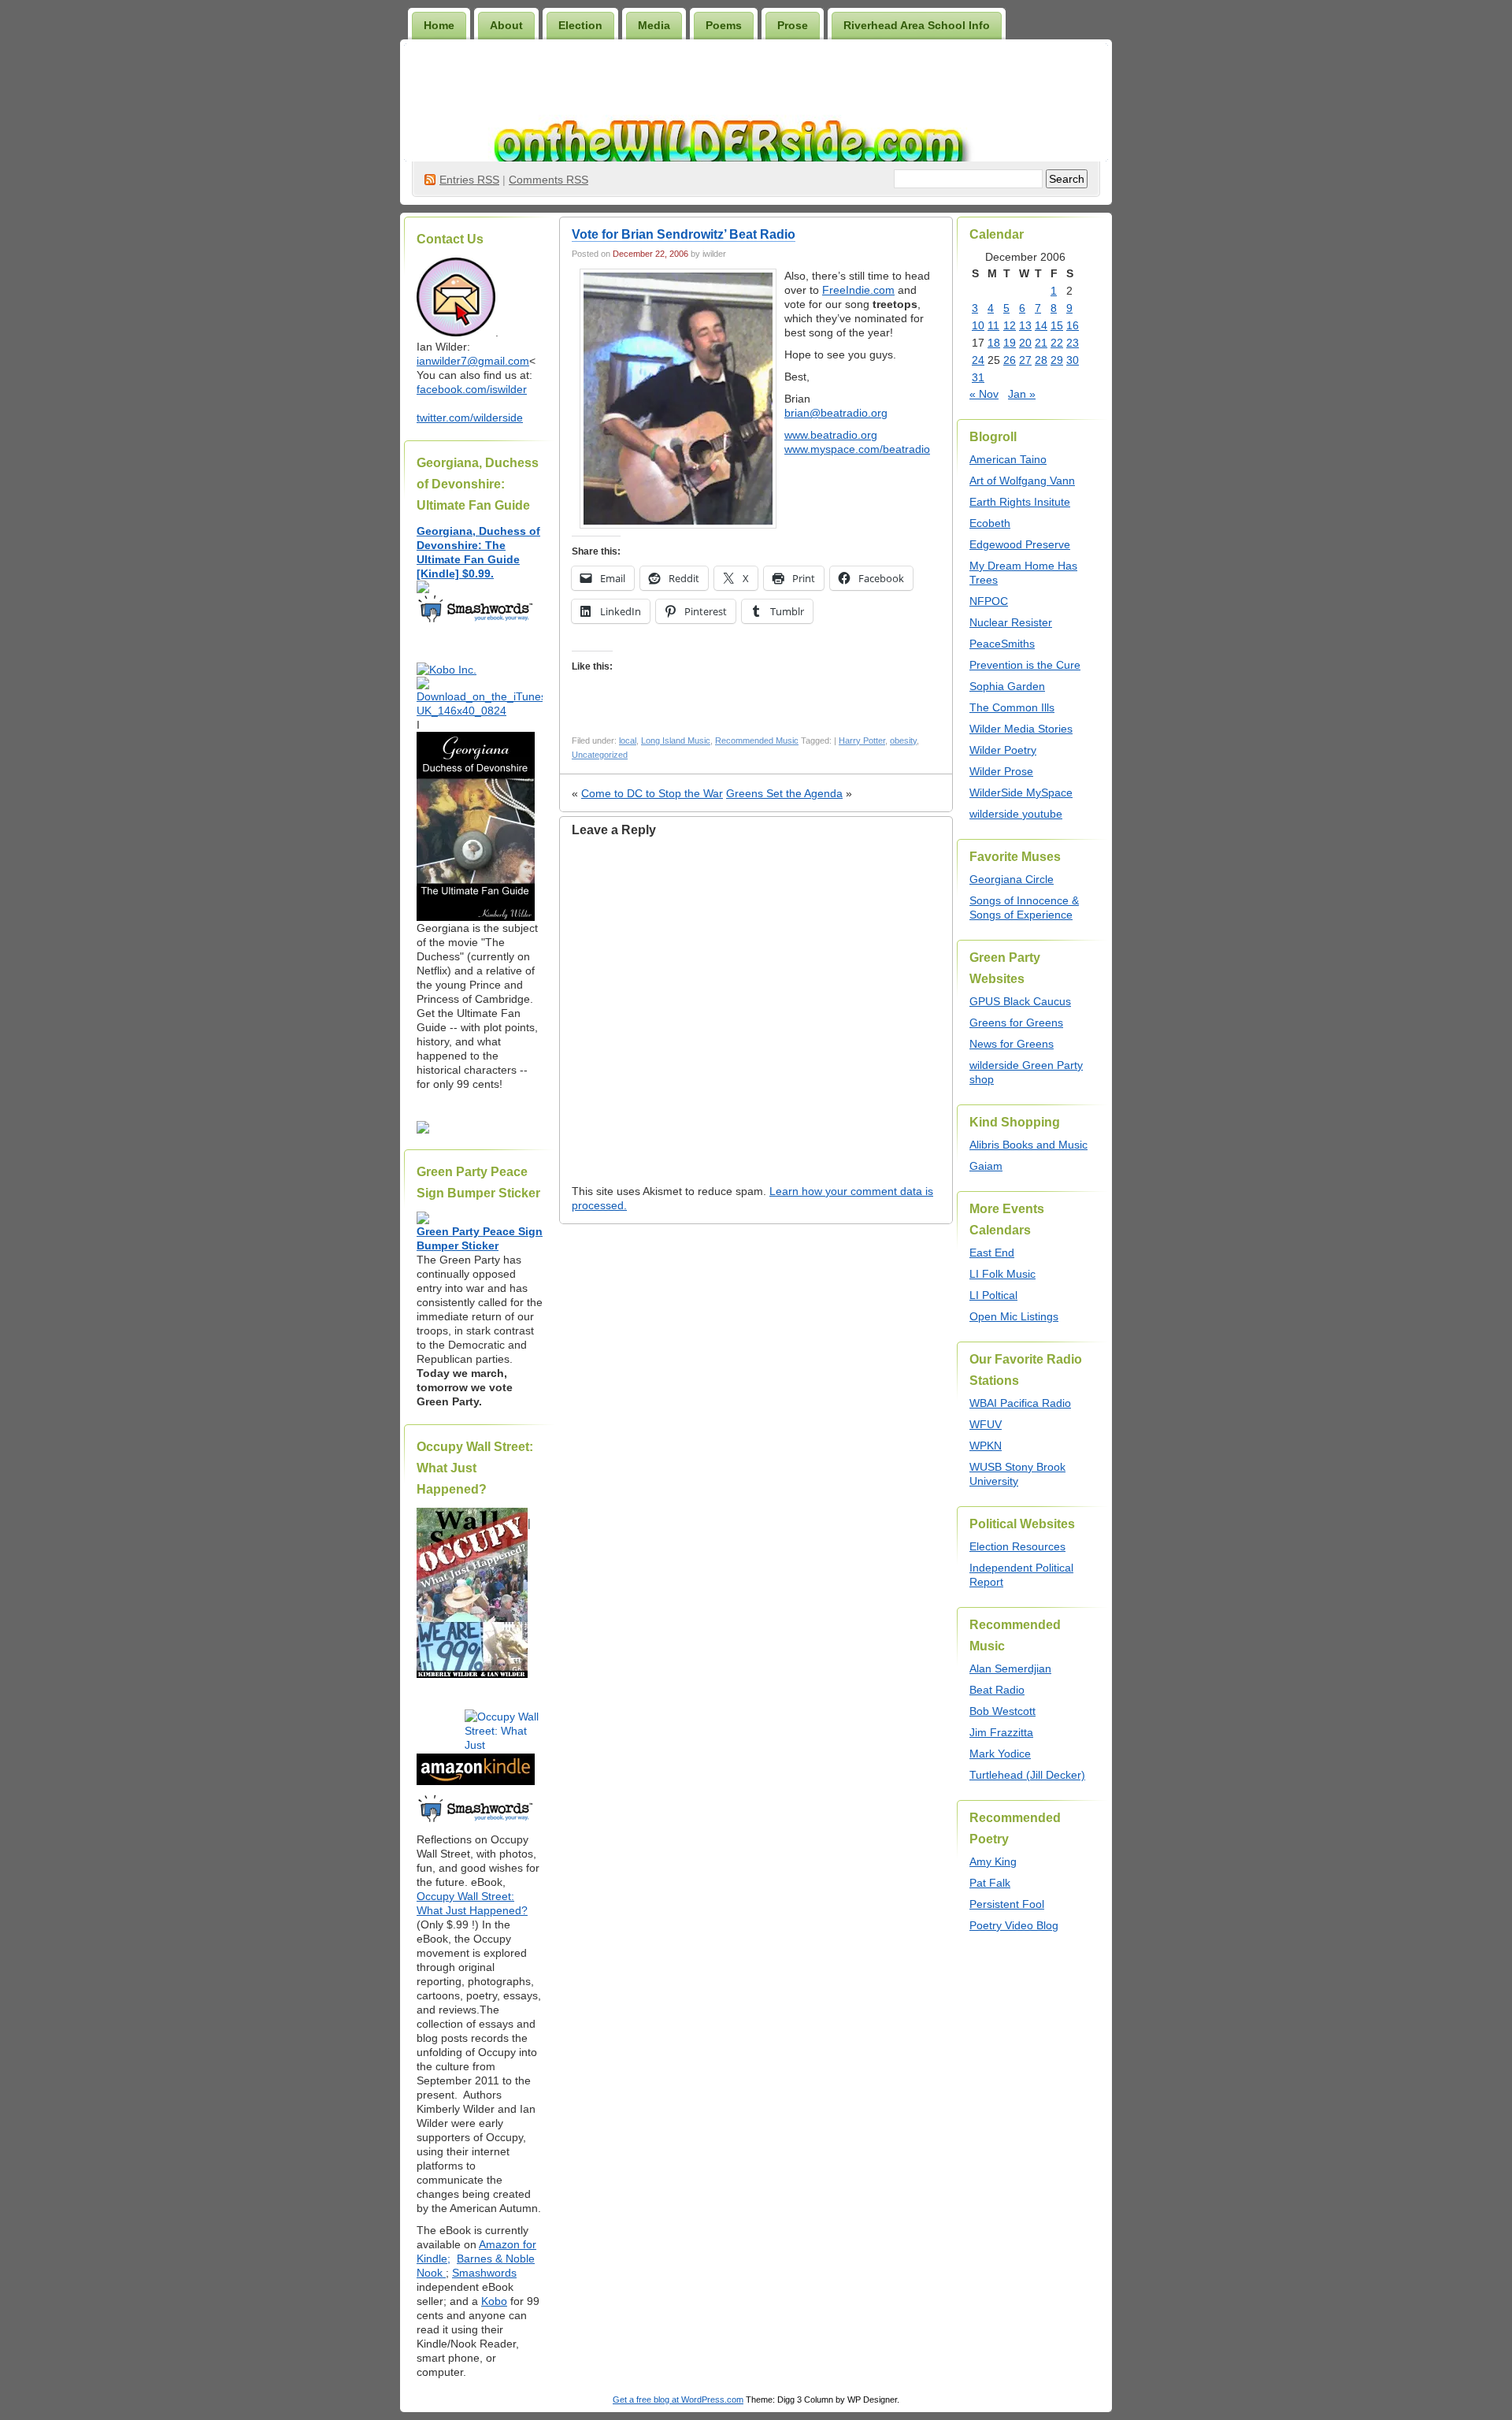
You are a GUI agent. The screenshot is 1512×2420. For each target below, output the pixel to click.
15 (1057, 325)
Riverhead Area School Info (917, 25)
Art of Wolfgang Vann (1022, 481)
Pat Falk (990, 1883)
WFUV (986, 1424)
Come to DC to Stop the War (652, 793)
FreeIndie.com (858, 290)
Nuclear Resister (1011, 622)
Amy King (993, 1861)
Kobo (494, 2301)
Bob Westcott (1002, 1711)
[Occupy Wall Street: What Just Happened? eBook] (476, 1821)
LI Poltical (993, 1295)
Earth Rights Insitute (1020, 502)
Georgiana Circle (1012, 879)
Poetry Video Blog (1014, 1925)
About (506, 25)
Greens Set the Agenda (784, 793)
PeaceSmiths (1002, 644)
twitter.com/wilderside (470, 418)
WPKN (986, 1446)
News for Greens (1012, 1044)
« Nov (984, 394)
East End (992, 1253)
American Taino (1008, 459)
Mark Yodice (1000, 1754)
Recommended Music (757, 740)
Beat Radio (997, 1690)
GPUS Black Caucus (1020, 1001)
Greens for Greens (1016, 1023)
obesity (903, 740)
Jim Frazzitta (1001, 1732)
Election (580, 25)
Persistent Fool (1007, 1904)
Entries (469, 180)
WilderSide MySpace (1021, 792)
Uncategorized (600, 755)
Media (654, 25)
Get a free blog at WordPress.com (678, 2400)
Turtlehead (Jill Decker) (1027, 1775)
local (628, 740)
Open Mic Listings (1014, 1316)
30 (1073, 360)
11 (993, 325)
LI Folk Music (1002, 1274)
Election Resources (1017, 1546)
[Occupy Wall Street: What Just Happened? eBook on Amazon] (476, 1781)
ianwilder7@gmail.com (473, 361)
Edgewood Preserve (1020, 544)
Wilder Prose (1001, 771)
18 (994, 343)
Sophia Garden (1007, 686)
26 (1010, 360)
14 (1041, 325)
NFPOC (989, 601)
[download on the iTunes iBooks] (480, 711)
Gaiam (986, 1166)
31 (978, 377)
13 (1025, 325)
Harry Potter (862, 740)
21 (1041, 343)
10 (978, 325)
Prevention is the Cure (1025, 665)
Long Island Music (676, 740)
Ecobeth (990, 523)
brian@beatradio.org (836, 413)
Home (439, 25)
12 (1010, 325)
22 (1057, 343)
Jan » (1022, 394)
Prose (793, 25)
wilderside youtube (1016, 814)
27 (1025, 360)
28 (1041, 360)
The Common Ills (1012, 707)
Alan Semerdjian (1010, 1668)
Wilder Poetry (1003, 750)
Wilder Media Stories (1021, 729)
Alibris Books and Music (1028, 1145)
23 (1073, 343)
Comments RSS (548, 180)
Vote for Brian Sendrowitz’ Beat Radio (684, 234)
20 (1025, 343)
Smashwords (484, 2273)
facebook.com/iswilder (472, 389)
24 (978, 360)
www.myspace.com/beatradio (857, 449)
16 (1073, 325)
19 (1010, 343)
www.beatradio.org (831, 435)
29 (1057, 360)
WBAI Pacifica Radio (1020, 1403)
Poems (724, 25)
